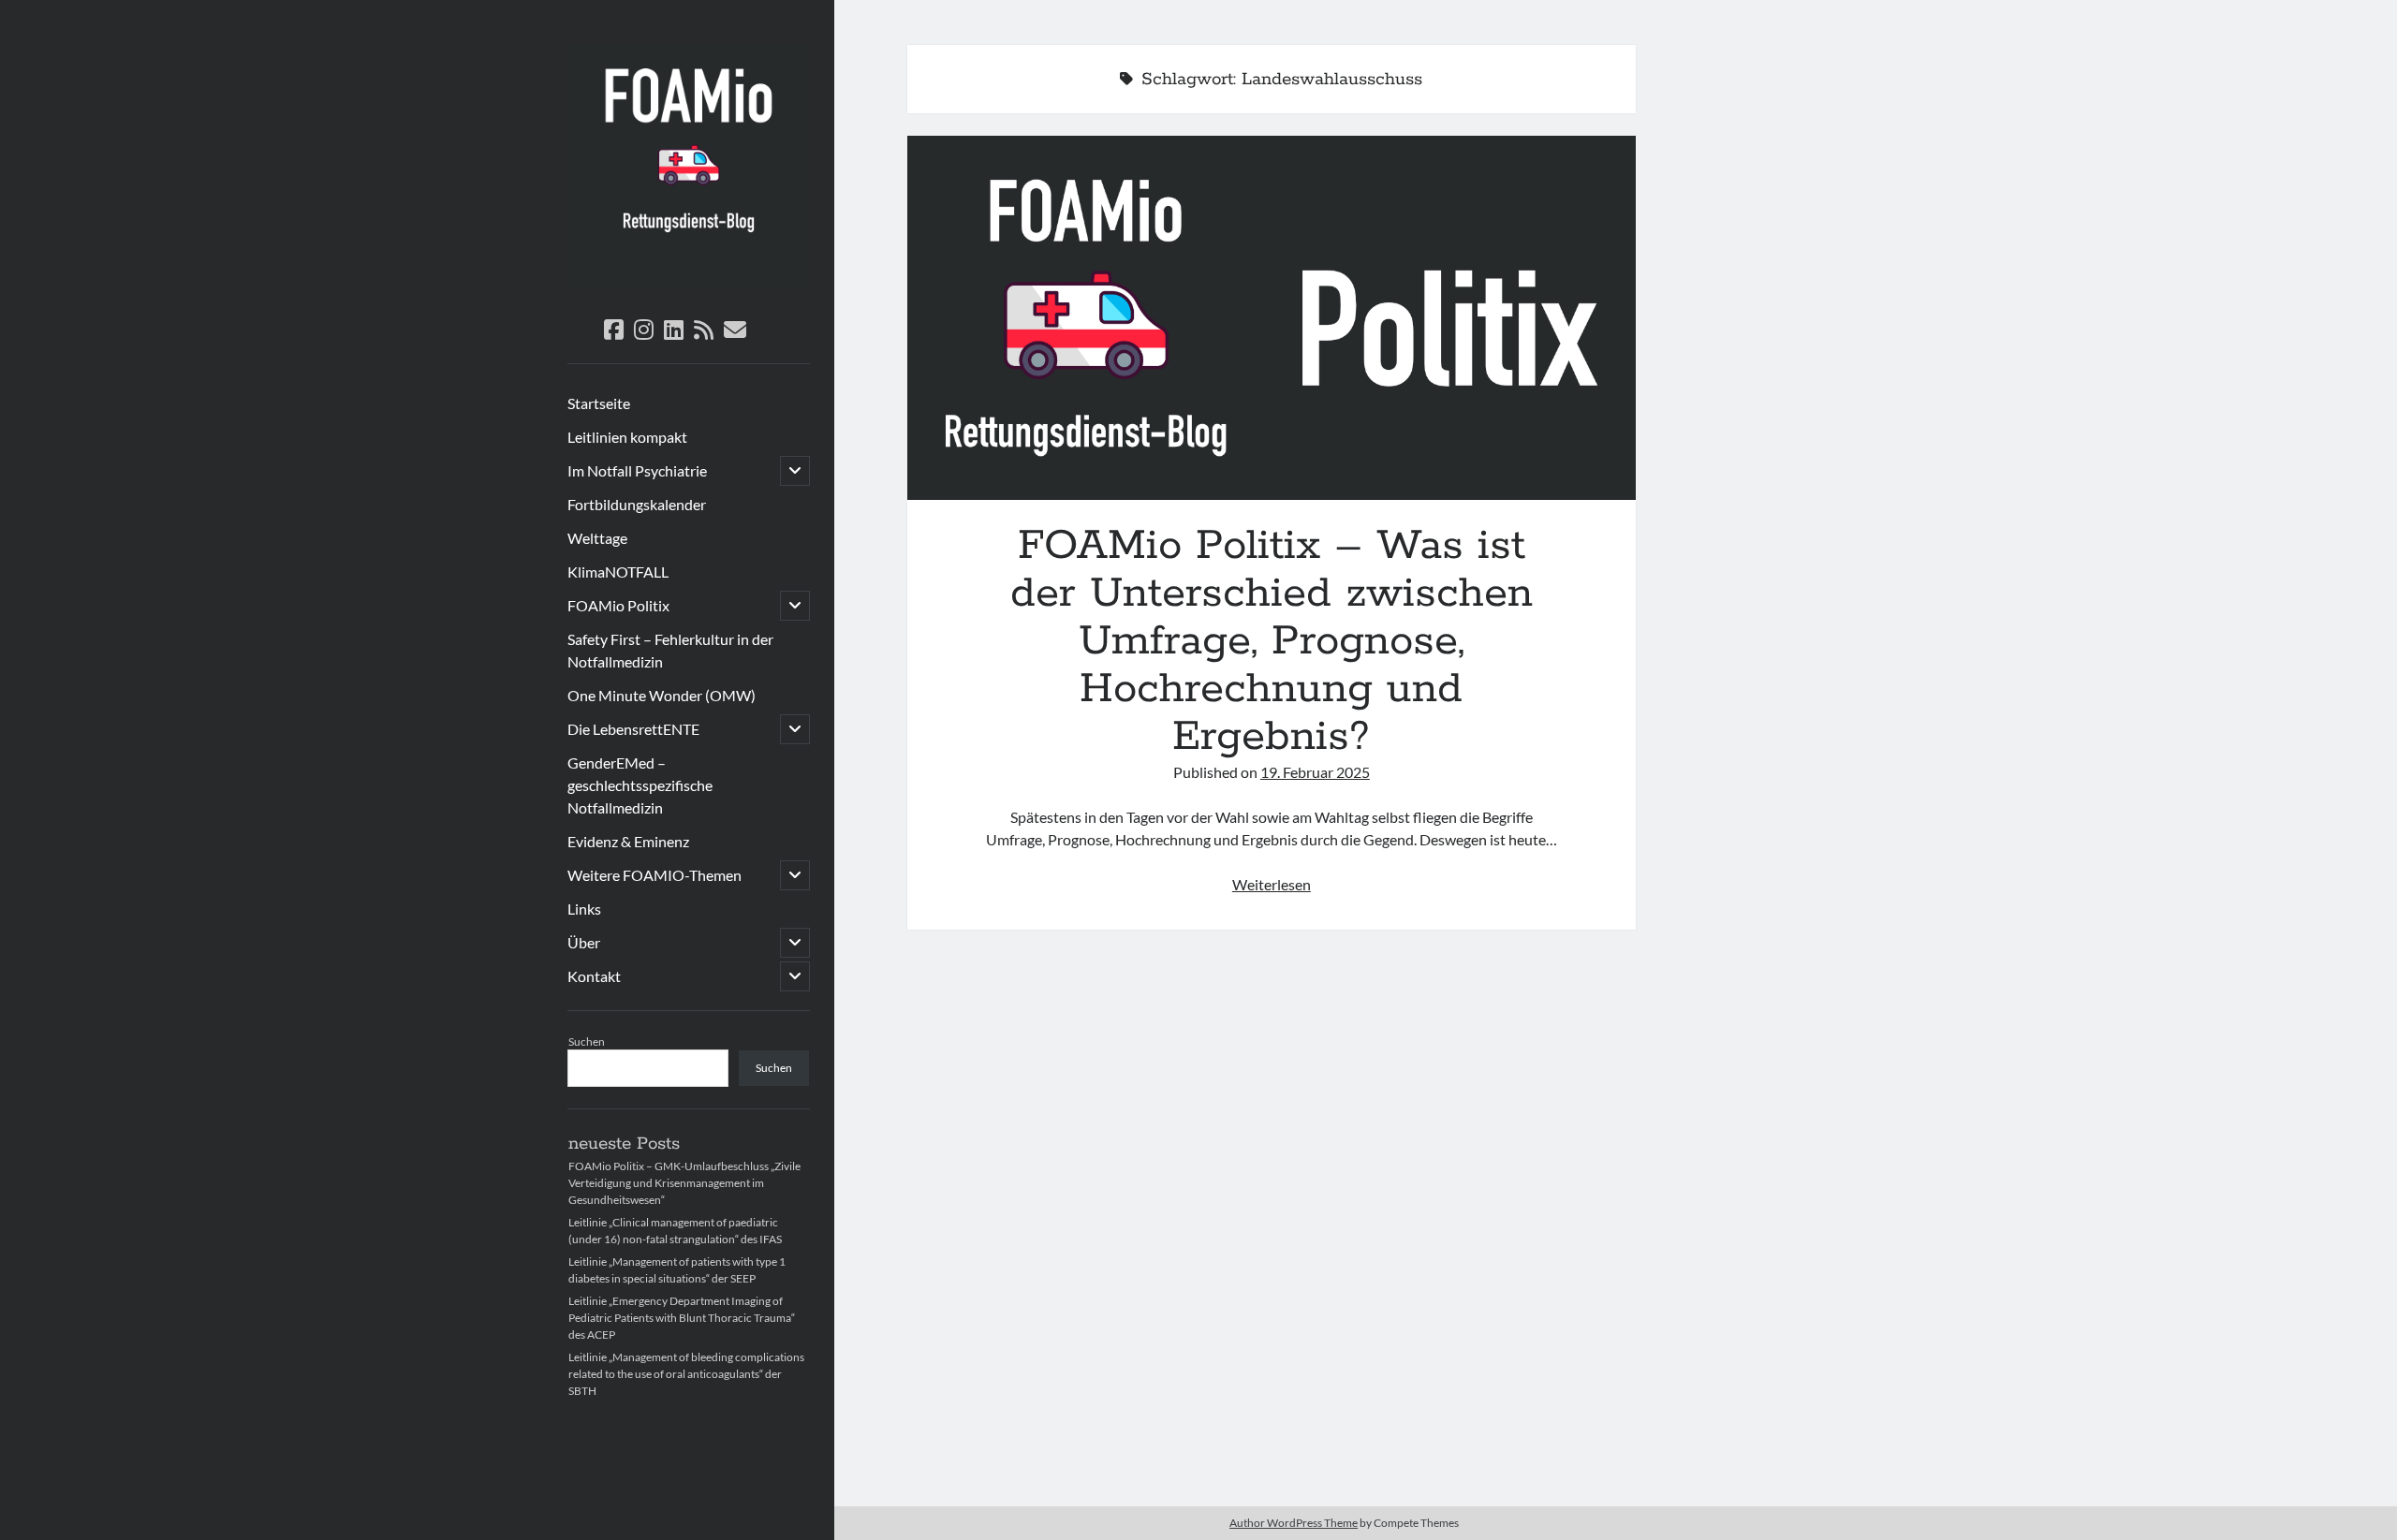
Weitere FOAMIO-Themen (654, 875)
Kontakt (594, 976)
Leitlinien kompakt (627, 437)
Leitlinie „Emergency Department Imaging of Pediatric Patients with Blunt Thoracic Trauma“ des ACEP (682, 1318)
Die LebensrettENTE (633, 729)
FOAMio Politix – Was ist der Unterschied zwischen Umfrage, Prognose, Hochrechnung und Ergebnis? (1272, 318)
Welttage (597, 538)
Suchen (587, 1041)
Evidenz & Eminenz (628, 841)
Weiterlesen (1272, 884)
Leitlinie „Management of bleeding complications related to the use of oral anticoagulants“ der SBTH (686, 1374)
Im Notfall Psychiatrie (637, 470)
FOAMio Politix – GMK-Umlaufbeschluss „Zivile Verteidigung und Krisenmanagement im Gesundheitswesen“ (684, 1183)
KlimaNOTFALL (618, 572)
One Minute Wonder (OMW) (662, 695)
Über (584, 942)
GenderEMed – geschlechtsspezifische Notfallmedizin (640, 785)
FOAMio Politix (618, 605)
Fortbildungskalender (637, 504)
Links (584, 909)
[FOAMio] (689, 281)
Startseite (599, 403)
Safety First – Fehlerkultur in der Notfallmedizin (670, 650)
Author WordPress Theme (1294, 1523)
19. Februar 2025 (1315, 772)
